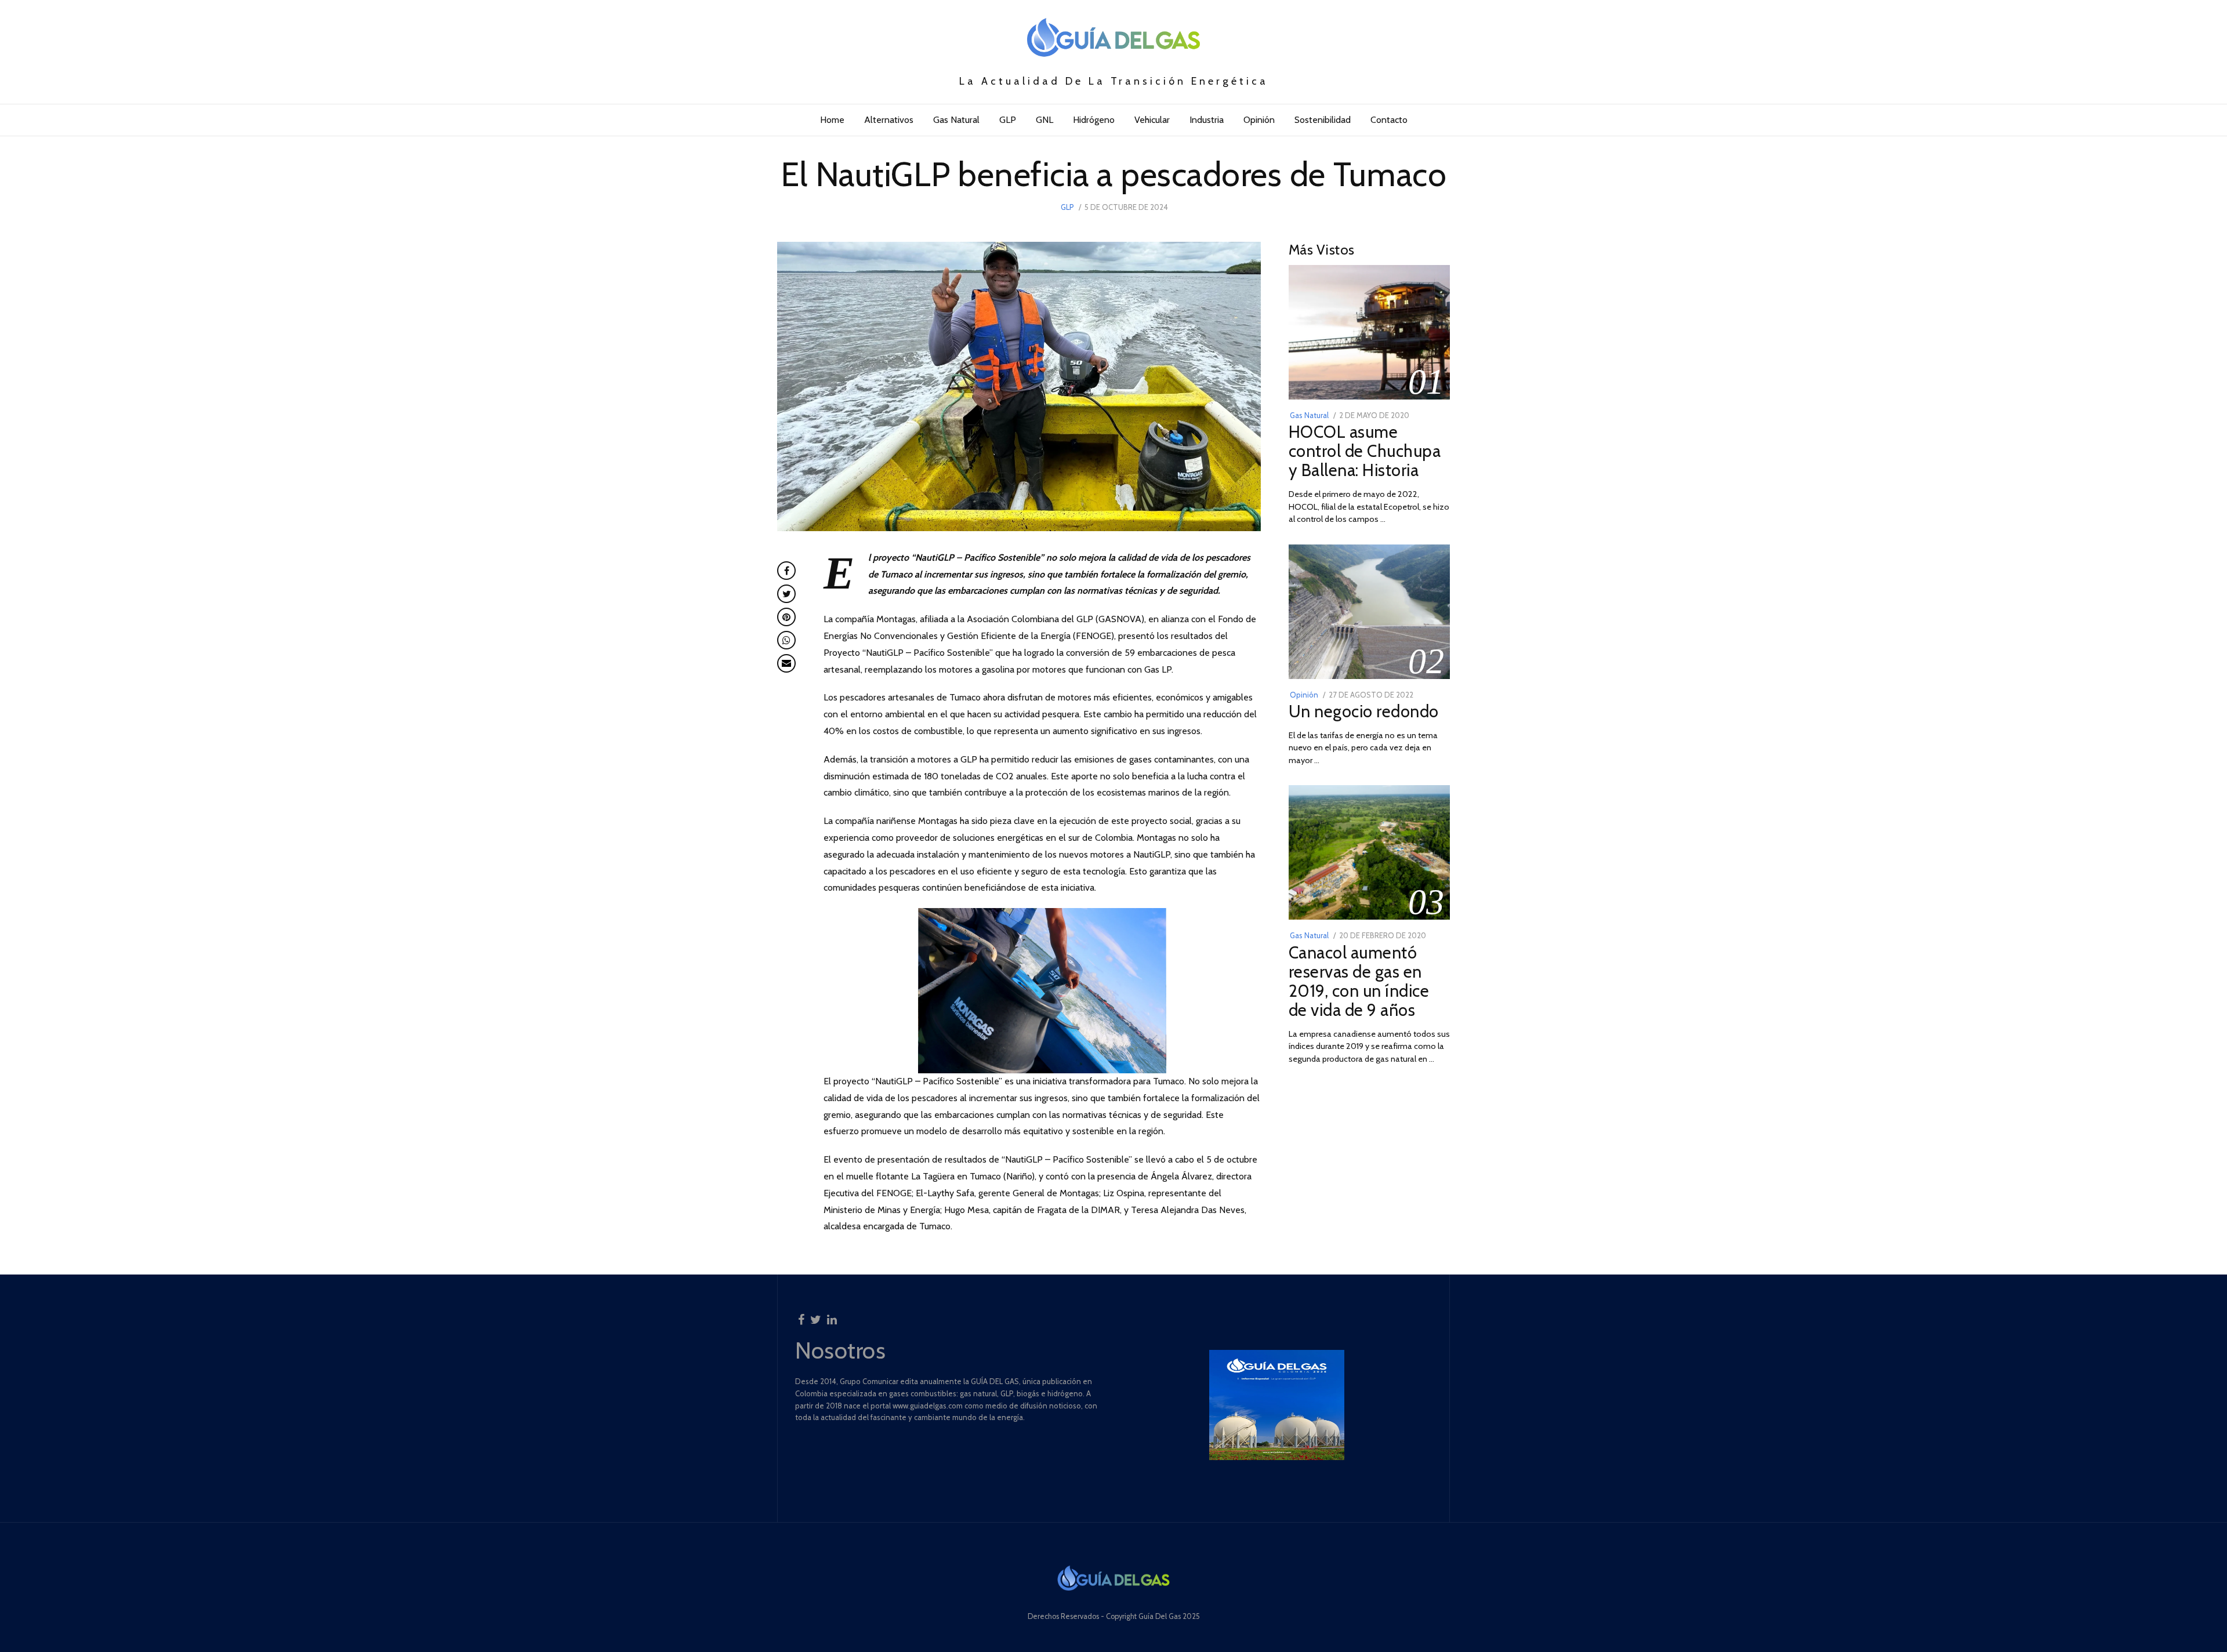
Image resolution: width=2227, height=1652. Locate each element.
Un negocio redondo (1364, 711)
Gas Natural (956, 120)
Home (832, 120)
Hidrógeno (1094, 120)
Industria (1207, 120)
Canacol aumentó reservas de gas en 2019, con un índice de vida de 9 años (1359, 981)
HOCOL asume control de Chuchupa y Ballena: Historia (1365, 451)
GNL (1044, 120)
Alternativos (889, 120)
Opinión (1259, 120)
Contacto (1389, 120)
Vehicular (1152, 120)
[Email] (786, 663)
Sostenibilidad (1323, 120)
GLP (1008, 120)
